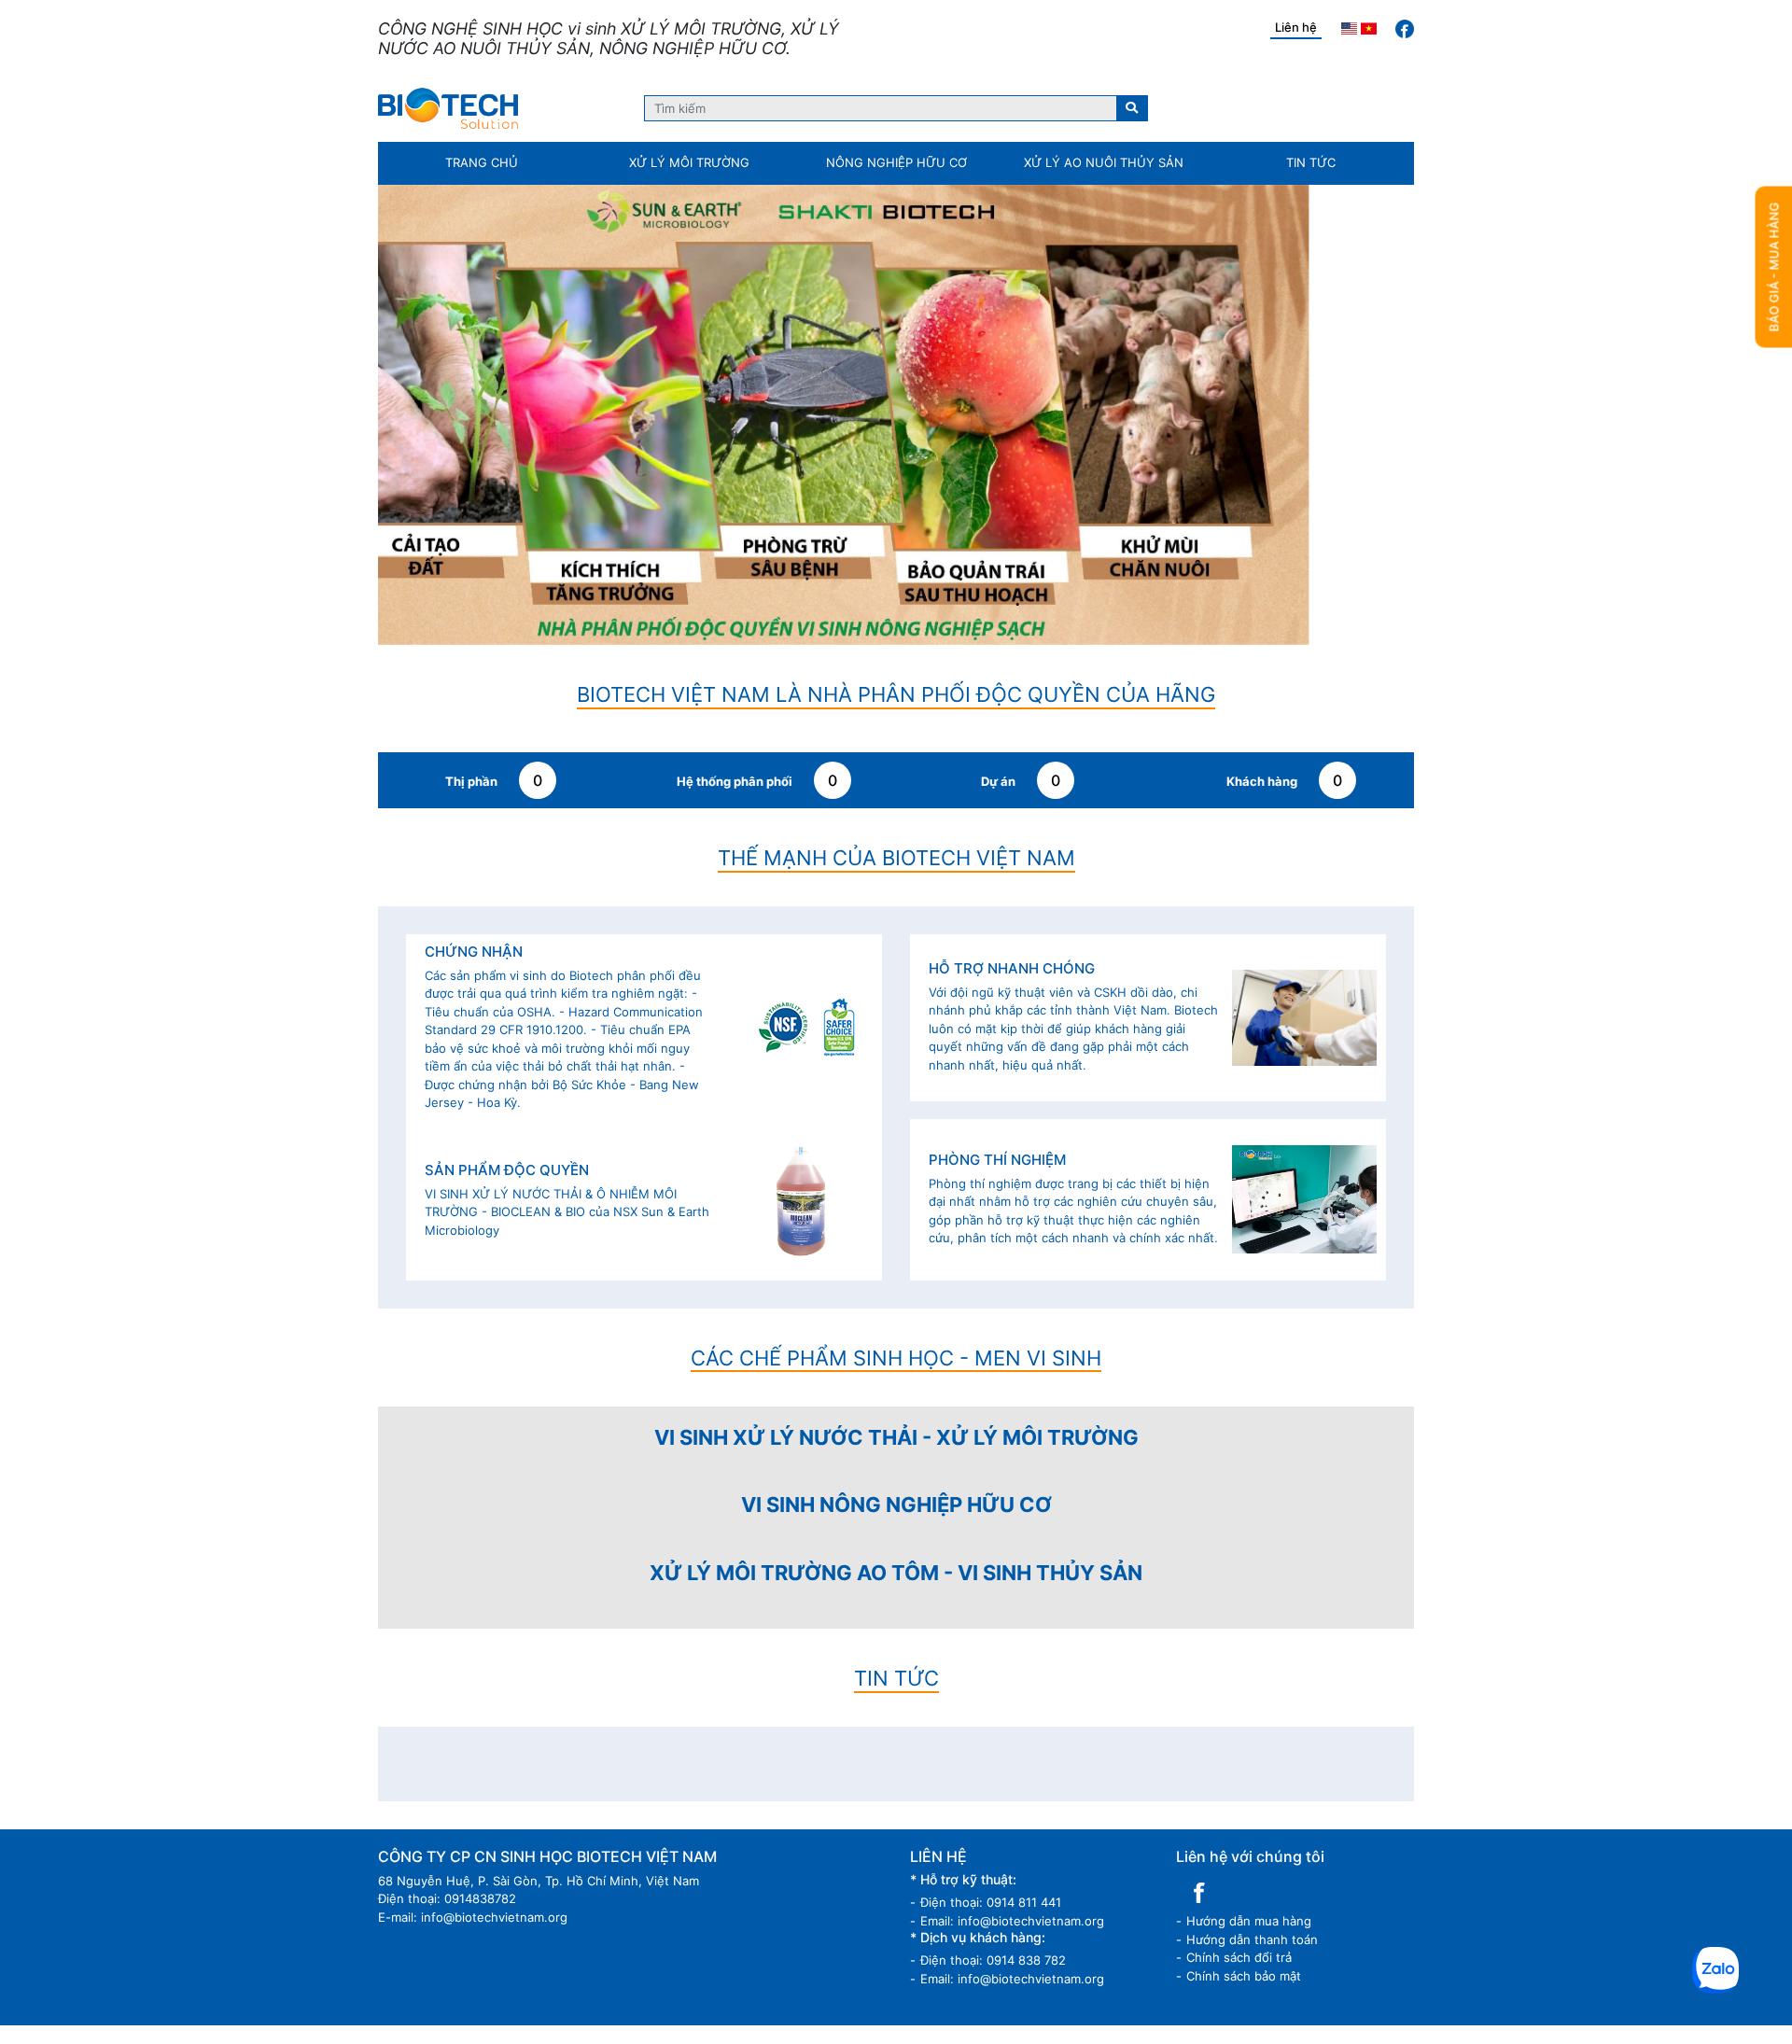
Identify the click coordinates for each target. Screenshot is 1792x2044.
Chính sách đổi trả (1239, 1515)
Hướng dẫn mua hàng (1249, 1478)
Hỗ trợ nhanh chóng (1012, 526)
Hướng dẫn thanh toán (1252, 1497)
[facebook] (1405, 28)
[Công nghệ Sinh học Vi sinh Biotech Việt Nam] (448, 108)
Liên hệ (1296, 27)
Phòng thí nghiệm (997, 718)
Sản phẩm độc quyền (507, 728)
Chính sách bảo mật (1244, 1533)
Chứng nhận (474, 510)
